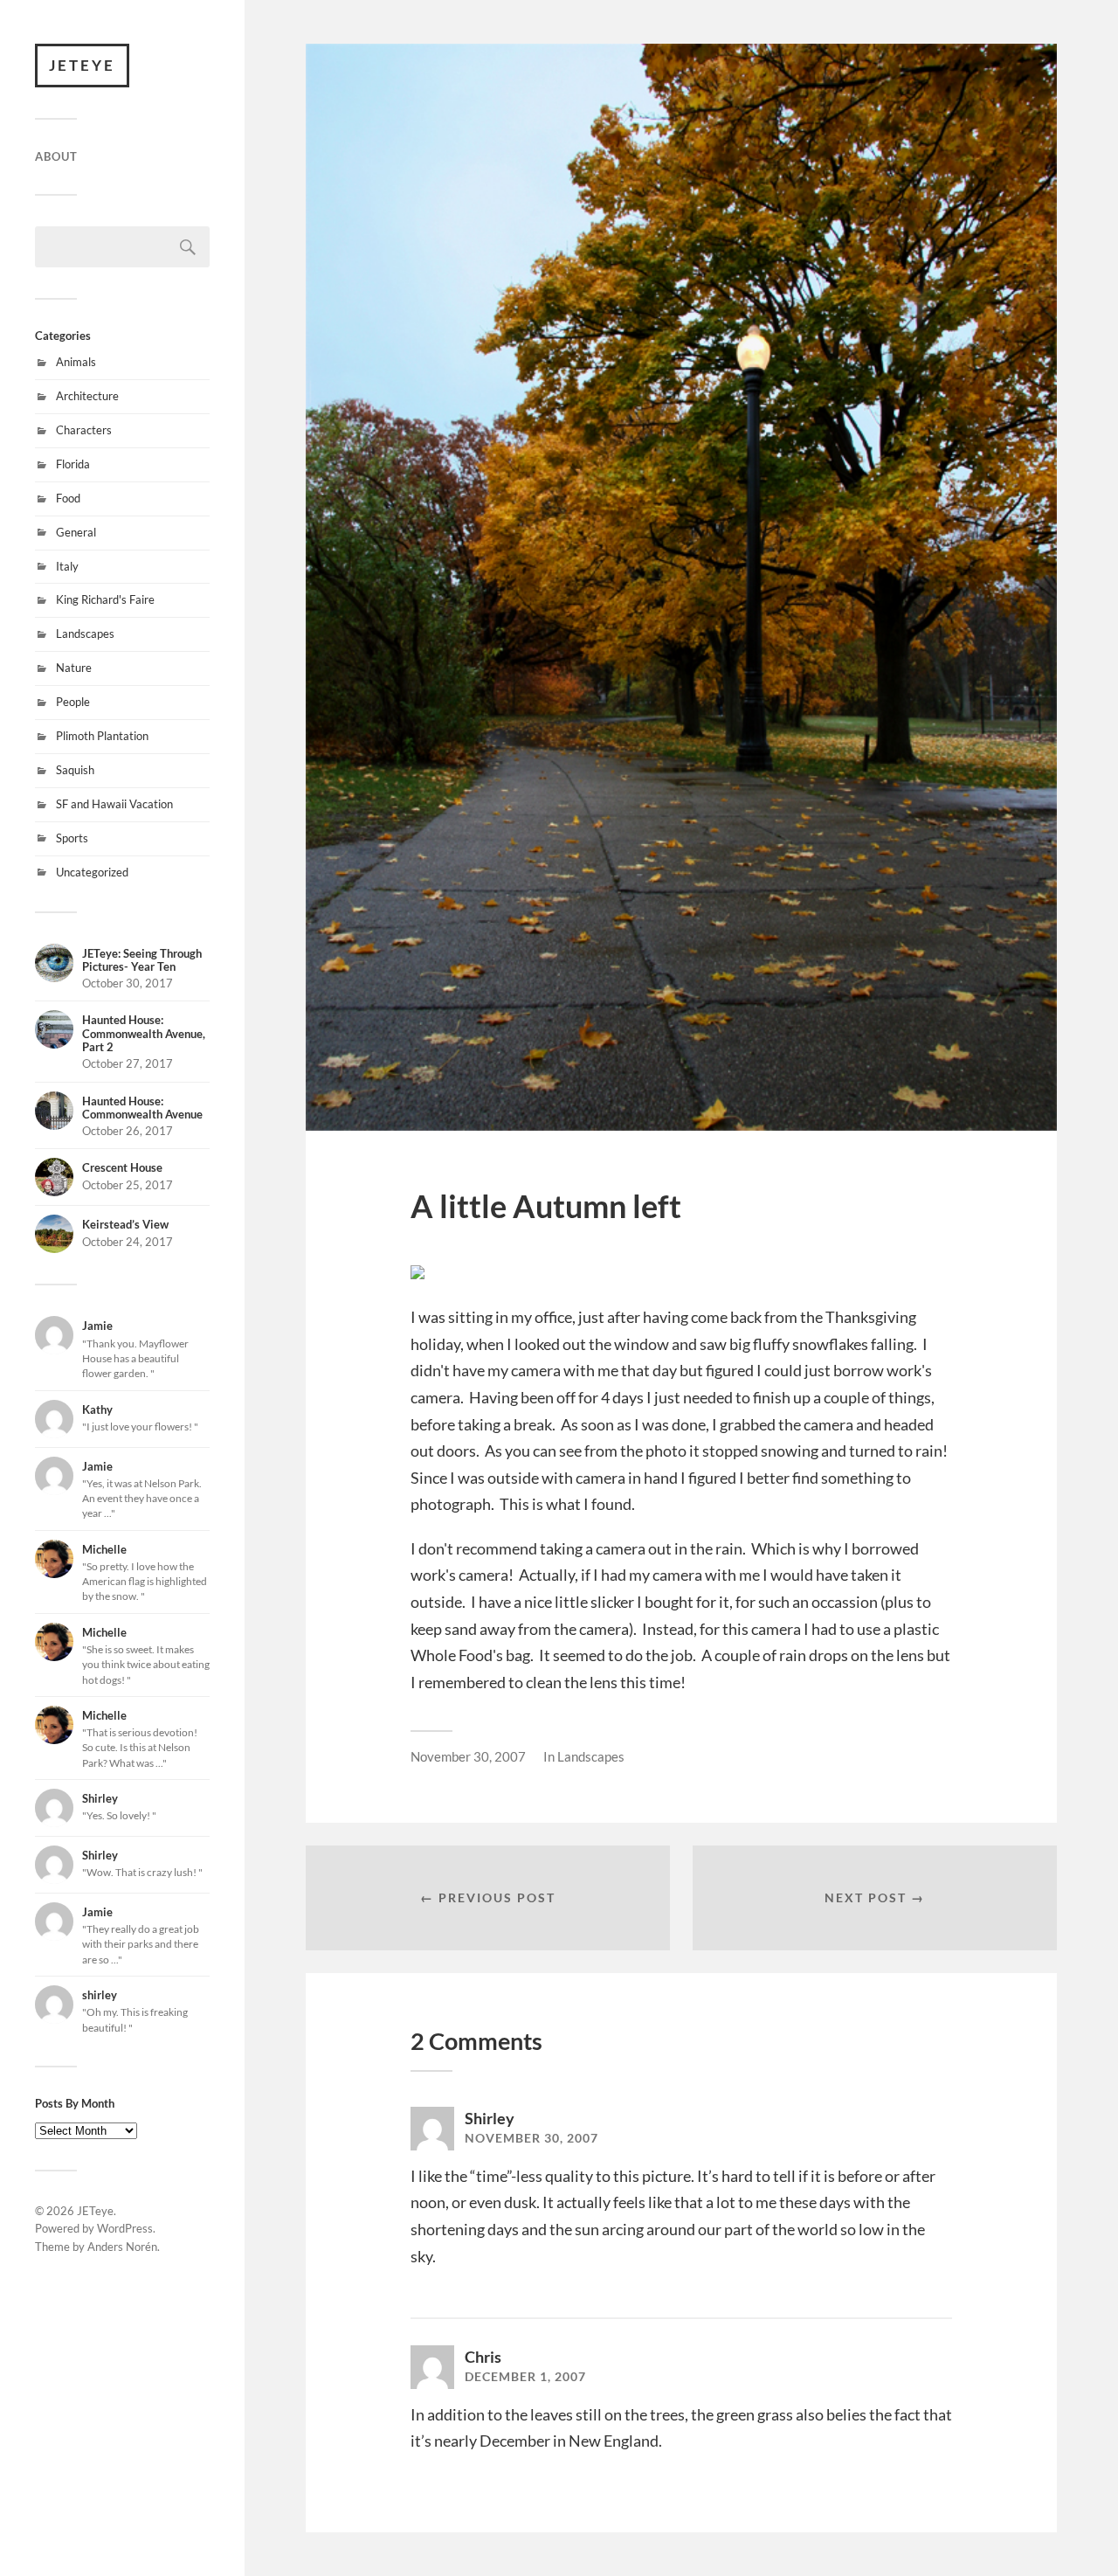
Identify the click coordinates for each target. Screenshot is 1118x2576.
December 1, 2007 (525, 2377)
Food (68, 498)
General (76, 532)
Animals (76, 362)
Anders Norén (122, 2247)
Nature (74, 668)
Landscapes (85, 634)
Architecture (87, 396)
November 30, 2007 (468, 1756)
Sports (72, 838)
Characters (84, 430)
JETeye (82, 65)
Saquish (75, 770)
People (73, 702)
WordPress (125, 2228)
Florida (73, 464)
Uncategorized (92, 872)
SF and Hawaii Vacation (114, 804)
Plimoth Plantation (102, 736)
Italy (67, 566)
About (56, 156)
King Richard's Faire (105, 599)
